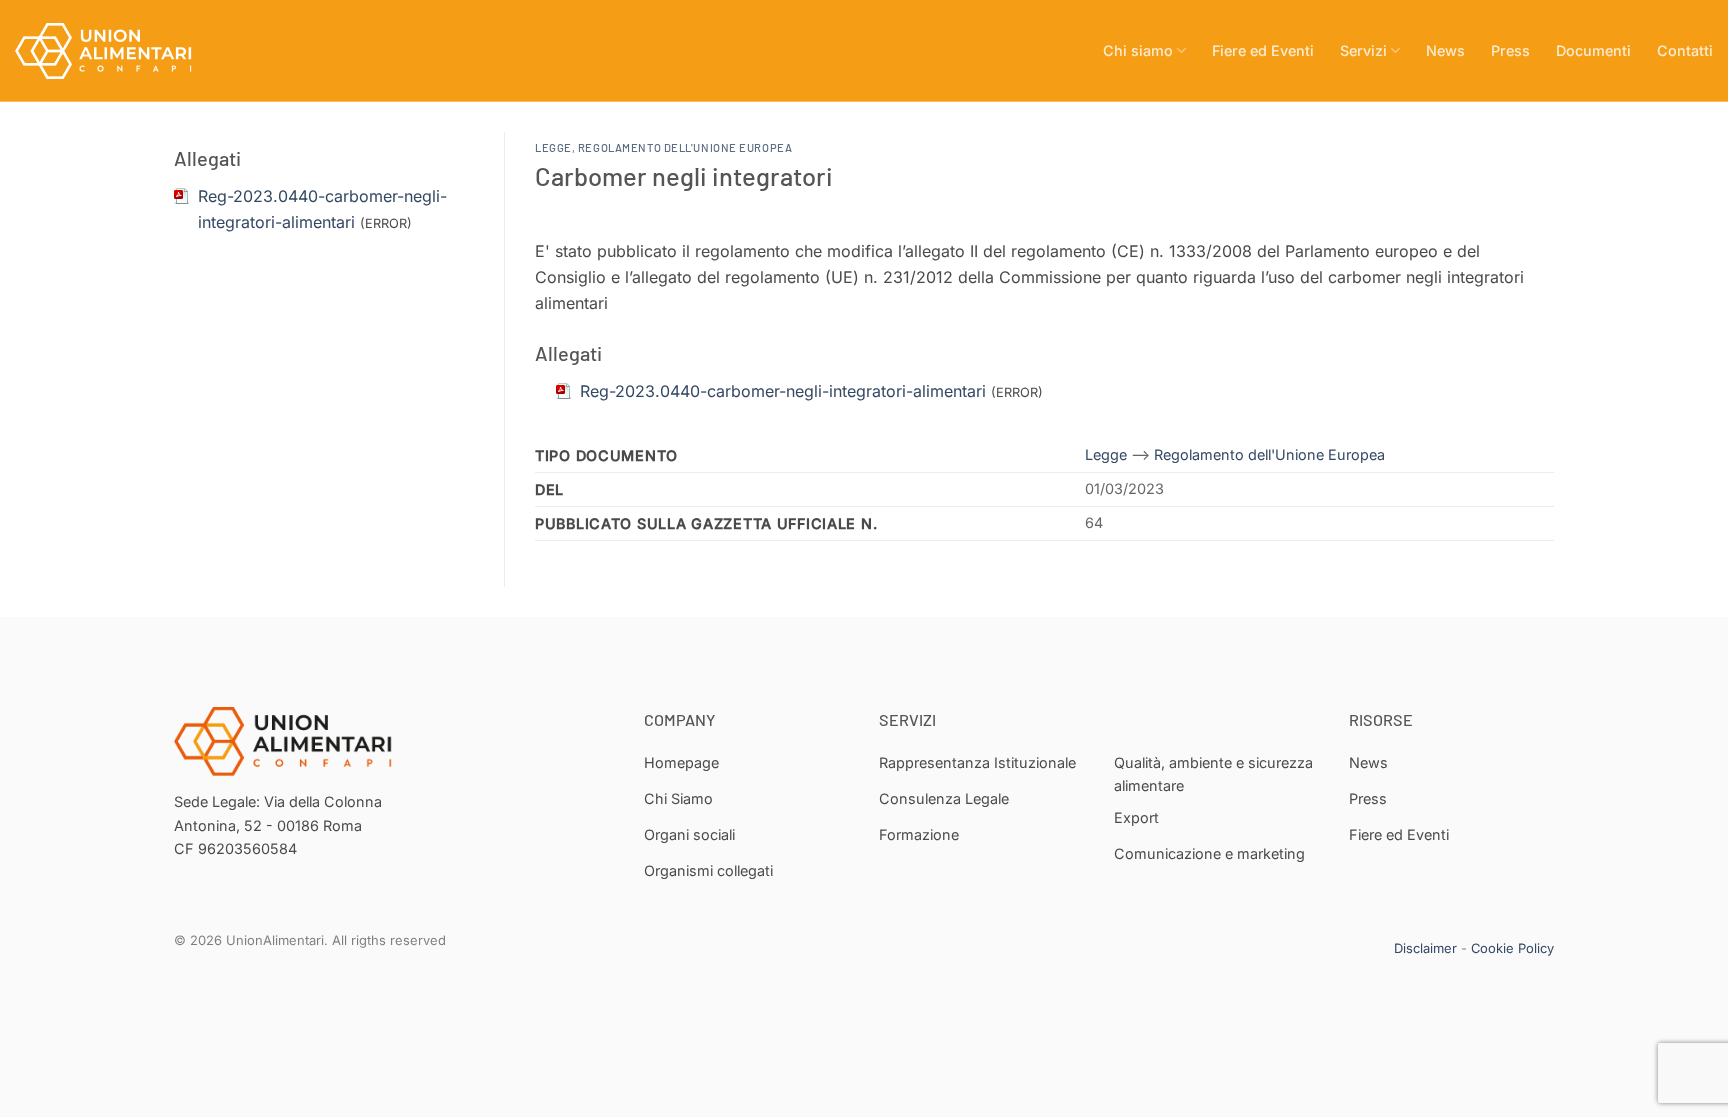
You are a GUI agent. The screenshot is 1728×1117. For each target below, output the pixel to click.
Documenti (1593, 50)
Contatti (1685, 50)
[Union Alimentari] (115, 51)
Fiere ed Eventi (1263, 50)
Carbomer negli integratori (684, 175)
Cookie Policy (1512, 948)
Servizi (1363, 50)
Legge (553, 147)
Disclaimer (1425, 948)
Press (1510, 50)
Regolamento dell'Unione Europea (685, 147)
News (1445, 50)
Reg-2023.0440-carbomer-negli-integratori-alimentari (783, 391)
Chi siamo (1138, 50)
